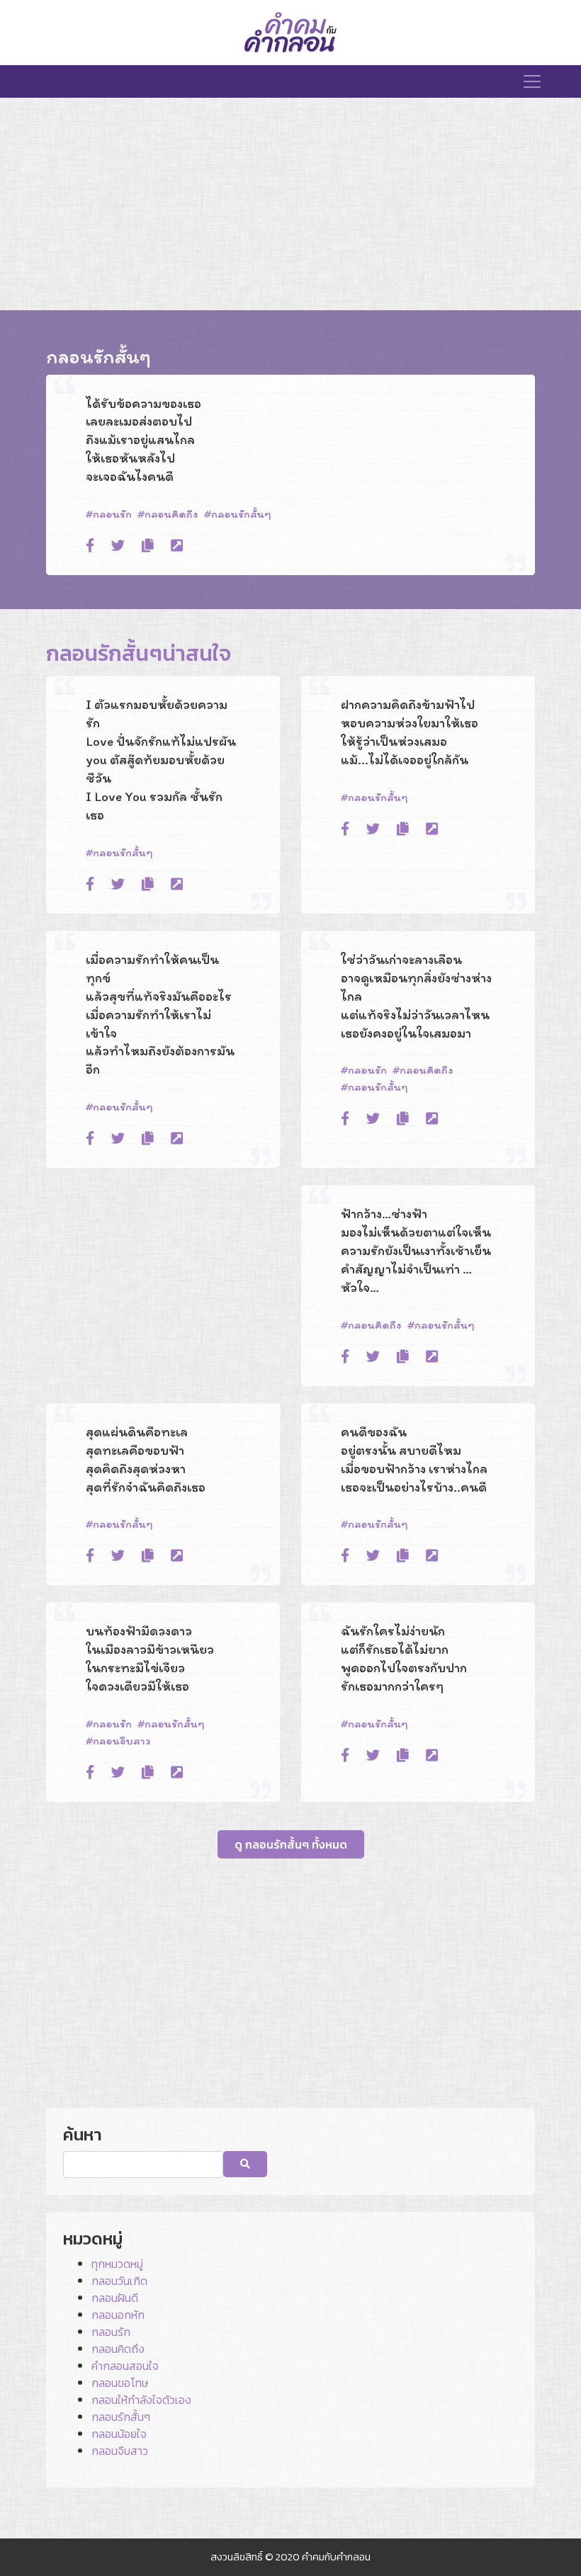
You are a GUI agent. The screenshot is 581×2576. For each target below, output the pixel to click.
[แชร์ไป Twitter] (118, 546)
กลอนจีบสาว (122, 1741)
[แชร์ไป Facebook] (90, 546)
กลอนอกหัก (118, 2315)
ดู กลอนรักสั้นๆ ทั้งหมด (291, 1844)
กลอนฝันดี (115, 2298)
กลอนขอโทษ (120, 2383)
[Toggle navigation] (532, 81)
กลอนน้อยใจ (119, 2434)
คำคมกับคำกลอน (336, 2557)
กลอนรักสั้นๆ (241, 514)
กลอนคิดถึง (171, 514)
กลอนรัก (112, 514)
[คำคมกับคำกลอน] (290, 33)
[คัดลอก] (148, 546)
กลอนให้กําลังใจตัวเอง (141, 2400)
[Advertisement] (290, 204)
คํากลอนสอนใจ (125, 2366)
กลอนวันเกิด (119, 2281)
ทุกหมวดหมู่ (117, 2264)
